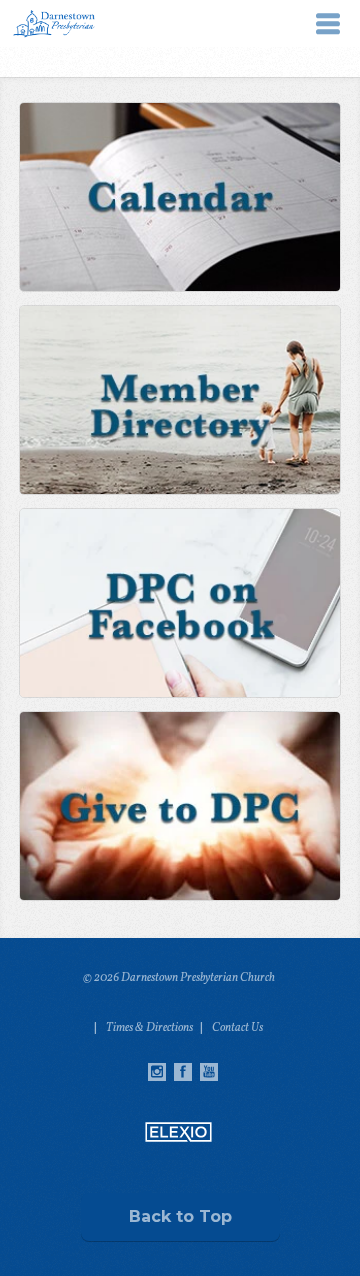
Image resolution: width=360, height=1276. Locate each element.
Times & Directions (149, 1028)
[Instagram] (157, 1072)
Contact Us (237, 1028)
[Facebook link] (179, 603)
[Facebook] (183, 1072)
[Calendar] (179, 197)
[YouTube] (209, 1072)
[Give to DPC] (179, 806)
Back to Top (180, 1216)
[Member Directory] (179, 400)
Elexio (178, 1132)
